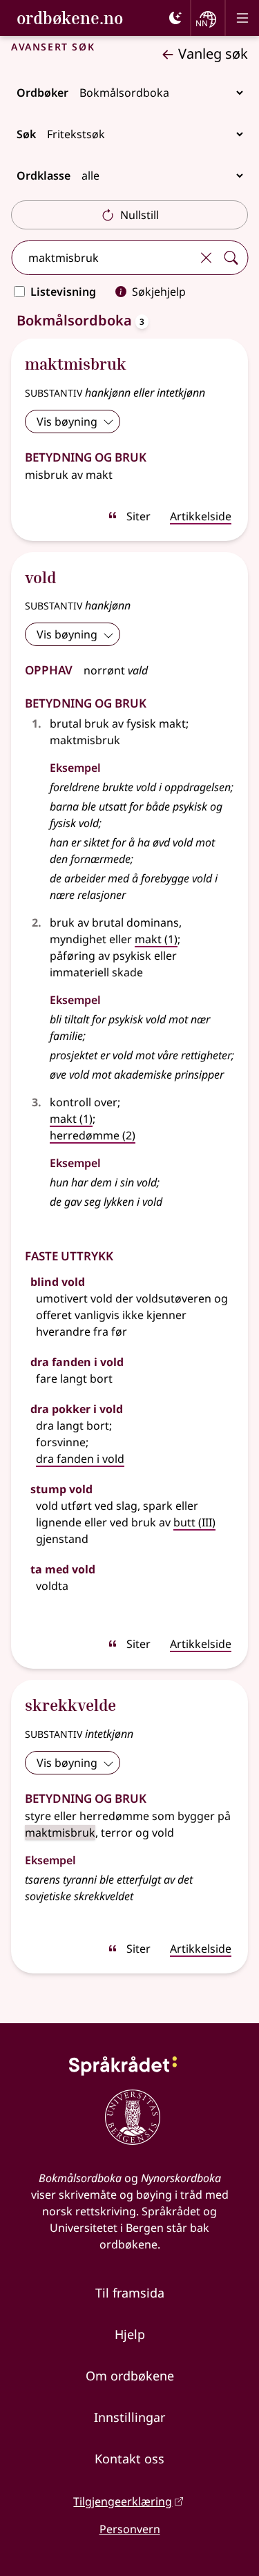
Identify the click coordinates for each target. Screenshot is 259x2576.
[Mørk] (175, 18)
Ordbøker (42, 93)
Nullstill (140, 215)
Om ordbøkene (130, 2376)
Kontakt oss (129, 2459)
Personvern (130, 2529)
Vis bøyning (67, 422)
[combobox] (103, 258)
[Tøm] (206, 258)
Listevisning (63, 292)
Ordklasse (44, 176)
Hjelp (130, 2334)
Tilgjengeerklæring (123, 2501)
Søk (26, 134)
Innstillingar (129, 2417)
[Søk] (231, 258)
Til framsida (130, 2293)
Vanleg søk (213, 54)
